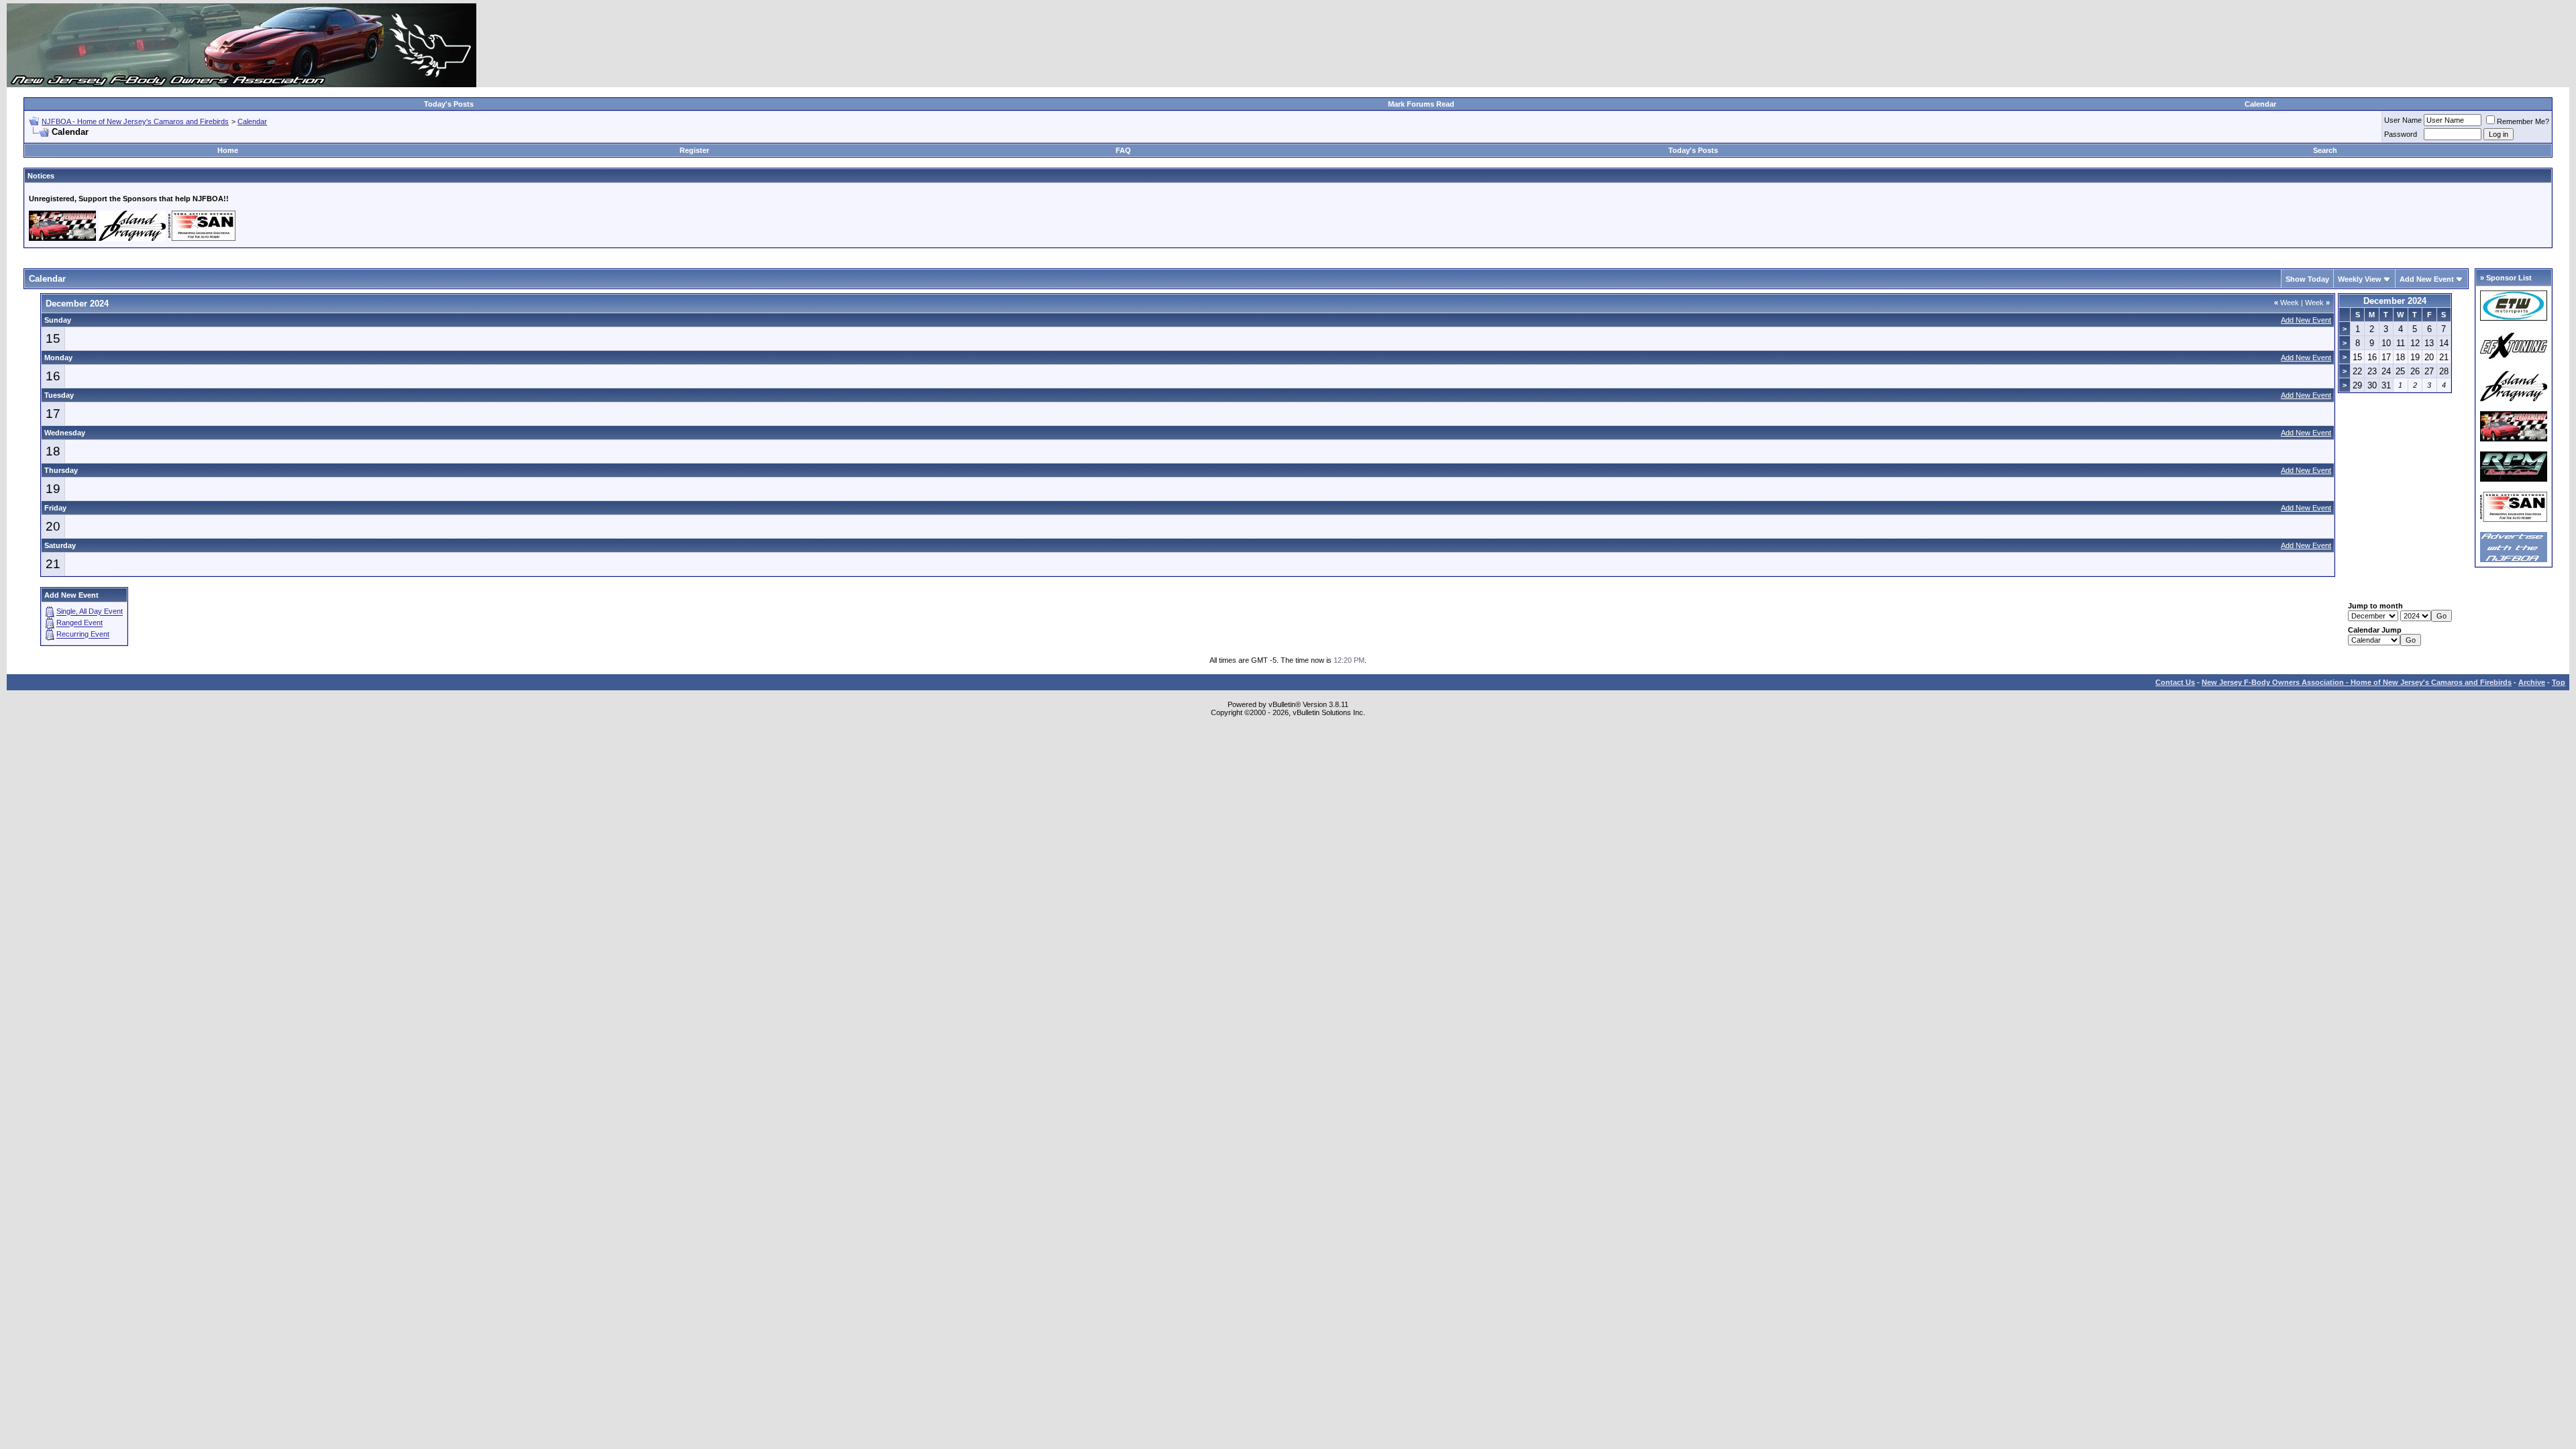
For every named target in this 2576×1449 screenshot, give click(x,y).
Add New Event (2427, 279)
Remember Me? (2523, 121)
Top (2559, 682)
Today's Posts (449, 104)
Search (2325, 150)
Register (694, 150)
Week (2287, 303)
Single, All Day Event (90, 612)
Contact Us (2175, 682)
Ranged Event (79, 623)
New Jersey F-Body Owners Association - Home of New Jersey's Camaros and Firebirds (2357, 682)
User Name (2403, 120)
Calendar (2260, 104)
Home (228, 150)
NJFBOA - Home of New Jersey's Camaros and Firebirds (135, 121)
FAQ (1123, 150)
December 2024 (2395, 301)
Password (2401, 134)
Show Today (2307, 279)
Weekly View (2360, 279)
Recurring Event (83, 635)
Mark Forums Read (1421, 104)
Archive (2532, 682)
